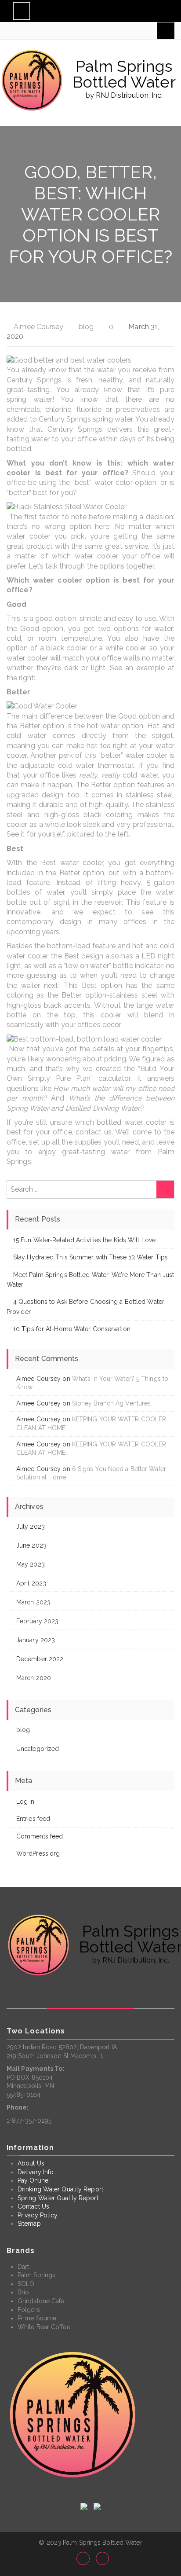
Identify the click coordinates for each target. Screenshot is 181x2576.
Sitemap (29, 2224)
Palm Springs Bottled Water (124, 74)
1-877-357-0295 (29, 2121)
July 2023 (31, 1527)
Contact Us (33, 2206)
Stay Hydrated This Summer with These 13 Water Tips (90, 1257)
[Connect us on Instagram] (83, 2558)
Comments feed (40, 1836)
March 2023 (33, 1602)
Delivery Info (36, 2172)
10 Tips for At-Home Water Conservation (72, 1329)
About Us (31, 2163)
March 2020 (34, 1678)
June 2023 (31, 1545)
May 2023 (31, 1564)
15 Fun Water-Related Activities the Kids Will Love (84, 1240)
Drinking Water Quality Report (60, 2189)
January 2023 (36, 1640)
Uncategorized (38, 1749)
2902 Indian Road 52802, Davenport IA (62, 2047)
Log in (25, 1802)
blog (86, 327)
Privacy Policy (38, 2215)
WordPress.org (38, 1853)
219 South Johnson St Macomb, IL (55, 2056)
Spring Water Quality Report (58, 2198)
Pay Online (33, 2180)
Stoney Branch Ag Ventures (112, 1403)
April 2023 (31, 1583)
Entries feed (33, 1819)
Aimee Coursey (38, 327)
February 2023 (37, 1621)
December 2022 (40, 1659)
